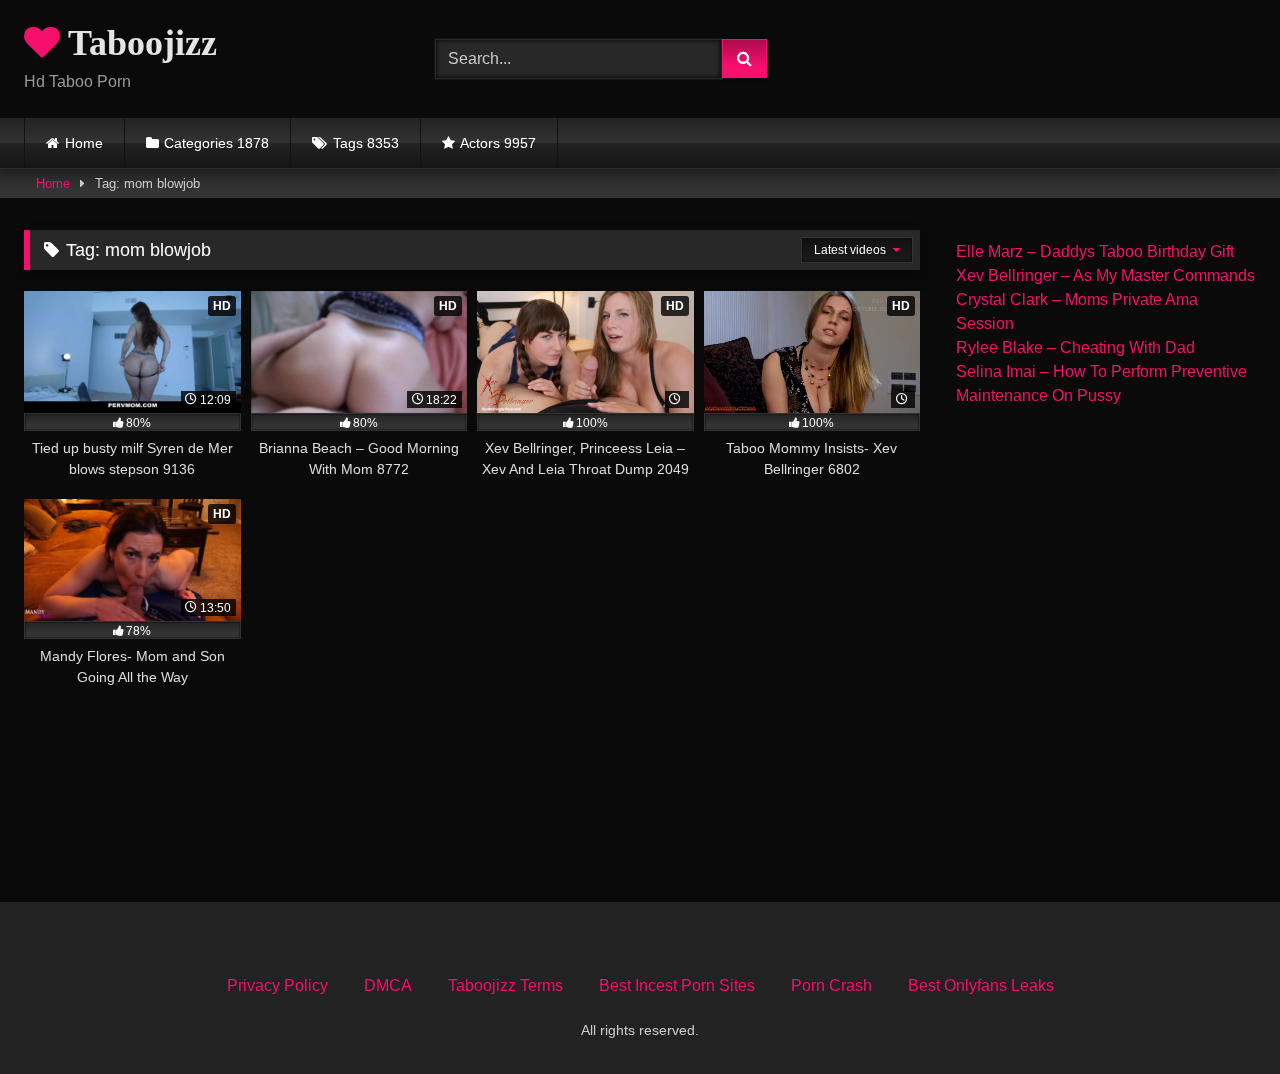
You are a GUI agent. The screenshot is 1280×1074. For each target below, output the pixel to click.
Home (84, 143)
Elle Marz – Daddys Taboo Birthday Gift (1095, 251)
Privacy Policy (277, 985)
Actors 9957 (498, 143)
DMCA (388, 985)
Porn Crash (831, 985)
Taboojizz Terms (505, 985)
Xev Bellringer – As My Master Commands (1105, 275)
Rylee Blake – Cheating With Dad (1075, 347)
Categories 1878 (216, 143)
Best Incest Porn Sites (677, 985)
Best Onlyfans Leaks (981, 985)
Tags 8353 (366, 143)
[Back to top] (1218, 1014)
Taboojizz (138, 43)
